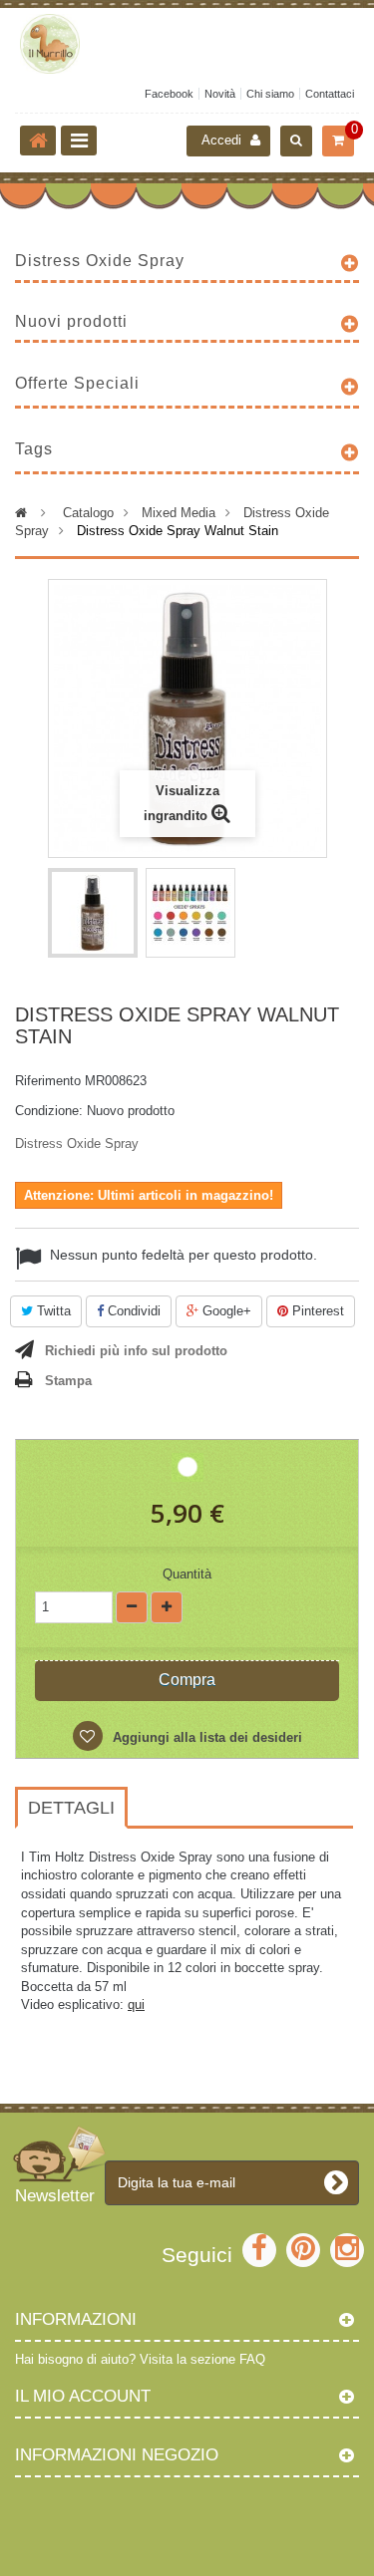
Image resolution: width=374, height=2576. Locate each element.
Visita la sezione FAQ (202, 2359)
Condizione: (49, 1111)
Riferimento (48, 1081)
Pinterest (316, 1311)
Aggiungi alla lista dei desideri (205, 1737)
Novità (220, 94)
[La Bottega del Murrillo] (187, 44)
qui (136, 2004)
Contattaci (330, 94)
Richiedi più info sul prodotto (136, 1351)
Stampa (68, 1381)
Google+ (225, 1311)
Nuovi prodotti (71, 321)
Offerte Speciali (77, 383)
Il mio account (83, 2396)
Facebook (169, 94)
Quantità (187, 1574)
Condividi (132, 1311)
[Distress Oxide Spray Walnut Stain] (93, 913)
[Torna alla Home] (38, 141)
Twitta (52, 1311)
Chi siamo (270, 94)
